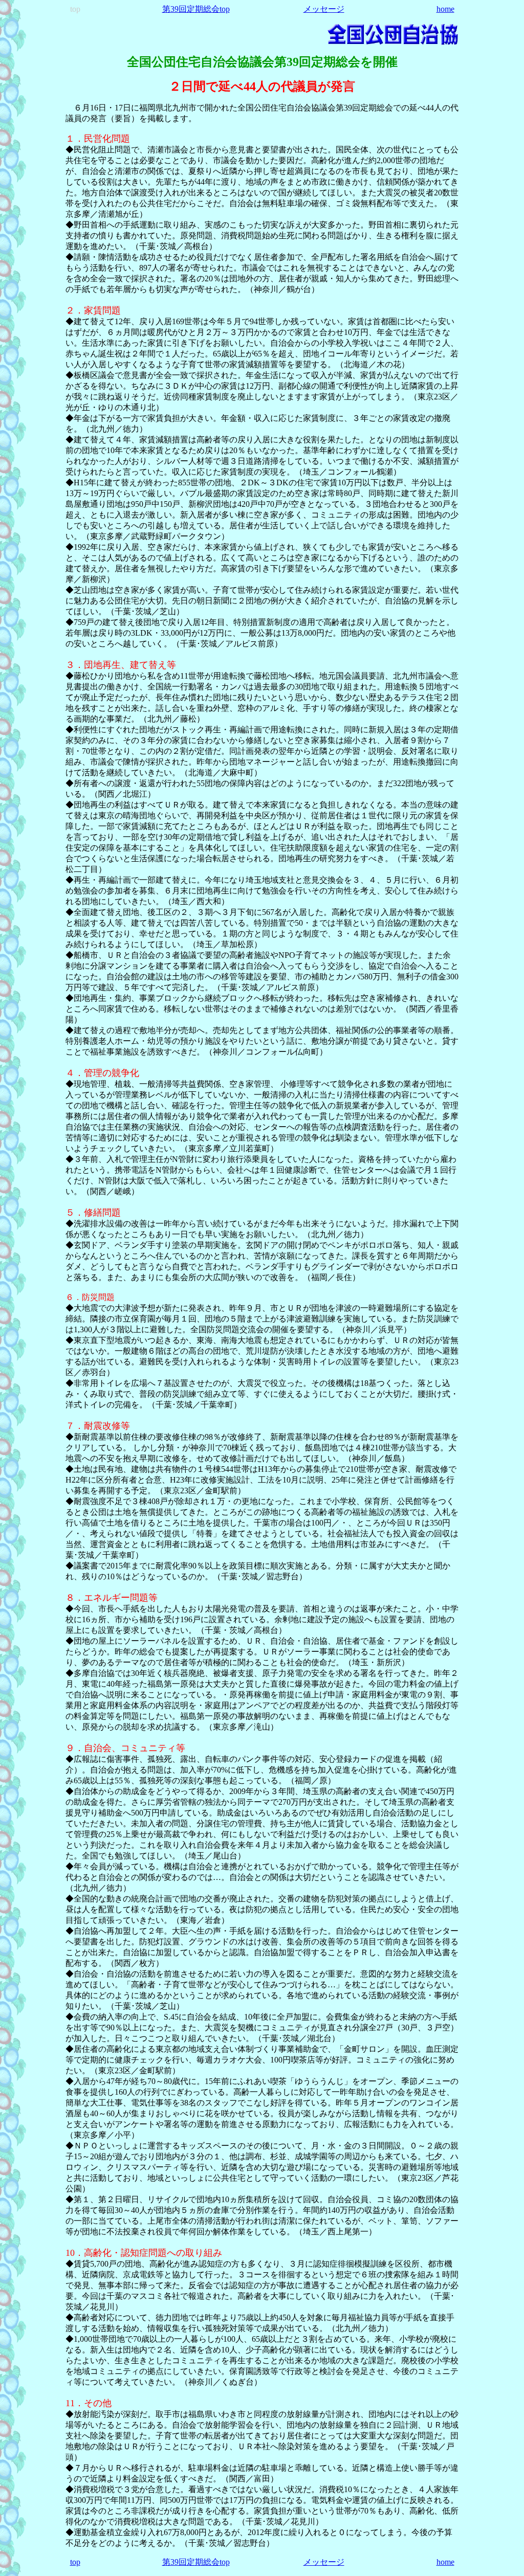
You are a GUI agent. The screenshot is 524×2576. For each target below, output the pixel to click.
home (445, 9)
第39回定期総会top (196, 9)
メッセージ (324, 9)
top (75, 2562)
